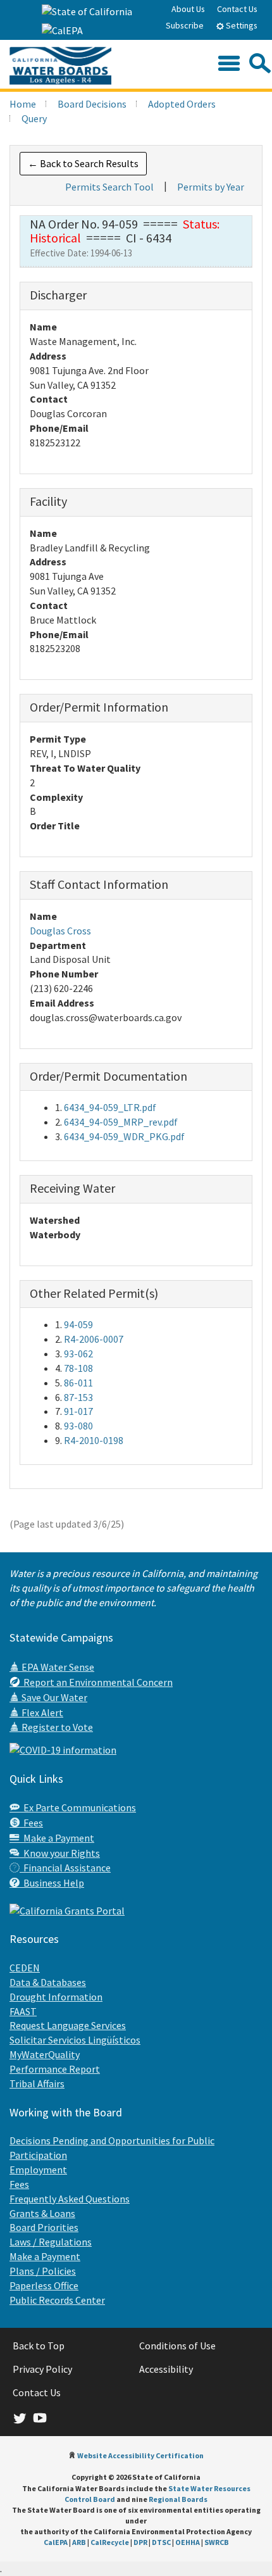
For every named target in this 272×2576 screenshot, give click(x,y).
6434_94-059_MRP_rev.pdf (121, 1122)
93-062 (78, 1354)
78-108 (78, 1368)
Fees (31, 1823)
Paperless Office (44, 2285)
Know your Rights (60, 1853)
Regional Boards (178, 2499)
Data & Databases (48, 1982)
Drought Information (56, 1997)
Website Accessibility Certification (140, 2455)
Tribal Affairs (37, 2083)
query (34, 118)
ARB (79, 2542)
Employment (38, 2170)
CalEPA (56, 2542)
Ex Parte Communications (78, 1807)
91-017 (78, 1411)
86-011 (78, 1383)
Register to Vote (56, 1727)
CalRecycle (110, 2542)
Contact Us (237, 9)
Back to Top (39, 2346)
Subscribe (185, 25)
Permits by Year (211, 187)
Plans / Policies (43, 2271)
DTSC (161, 2542)
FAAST (23, 2011)
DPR (140, 2542)
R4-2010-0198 (94, 1440)
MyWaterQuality (45, 2054)
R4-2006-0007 (94, 1339)
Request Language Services (68, 2025)
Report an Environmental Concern (96, 1682)
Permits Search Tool (109, 187)
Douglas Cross (60, 931)
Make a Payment (57, 1838)
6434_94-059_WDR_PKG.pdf (124, 1136)
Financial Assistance (65, 1868)
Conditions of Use (177, 2346)
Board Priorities (44, 2227)
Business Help (52, 1883)
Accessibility (166, 2369)
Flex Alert (41, 1712)
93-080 (78, 1426)
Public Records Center (57, 2300)
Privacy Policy (42, 2369)
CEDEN (25, 1968)
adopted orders (182, 104)
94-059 (78, 1324)
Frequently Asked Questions (70, 2199)
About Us (188, 9)
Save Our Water (53, 1697)
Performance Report (55, 2069)
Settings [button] (241, 25)
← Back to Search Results (83, 163)
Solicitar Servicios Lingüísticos (75, 2040)
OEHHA (188, 2542)
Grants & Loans (42, 2213)
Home (23, 104)
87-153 (78, 1397)
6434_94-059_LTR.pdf (110, 1107)
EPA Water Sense (57, 1667)
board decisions (92, 104)
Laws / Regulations (51, 2242)
